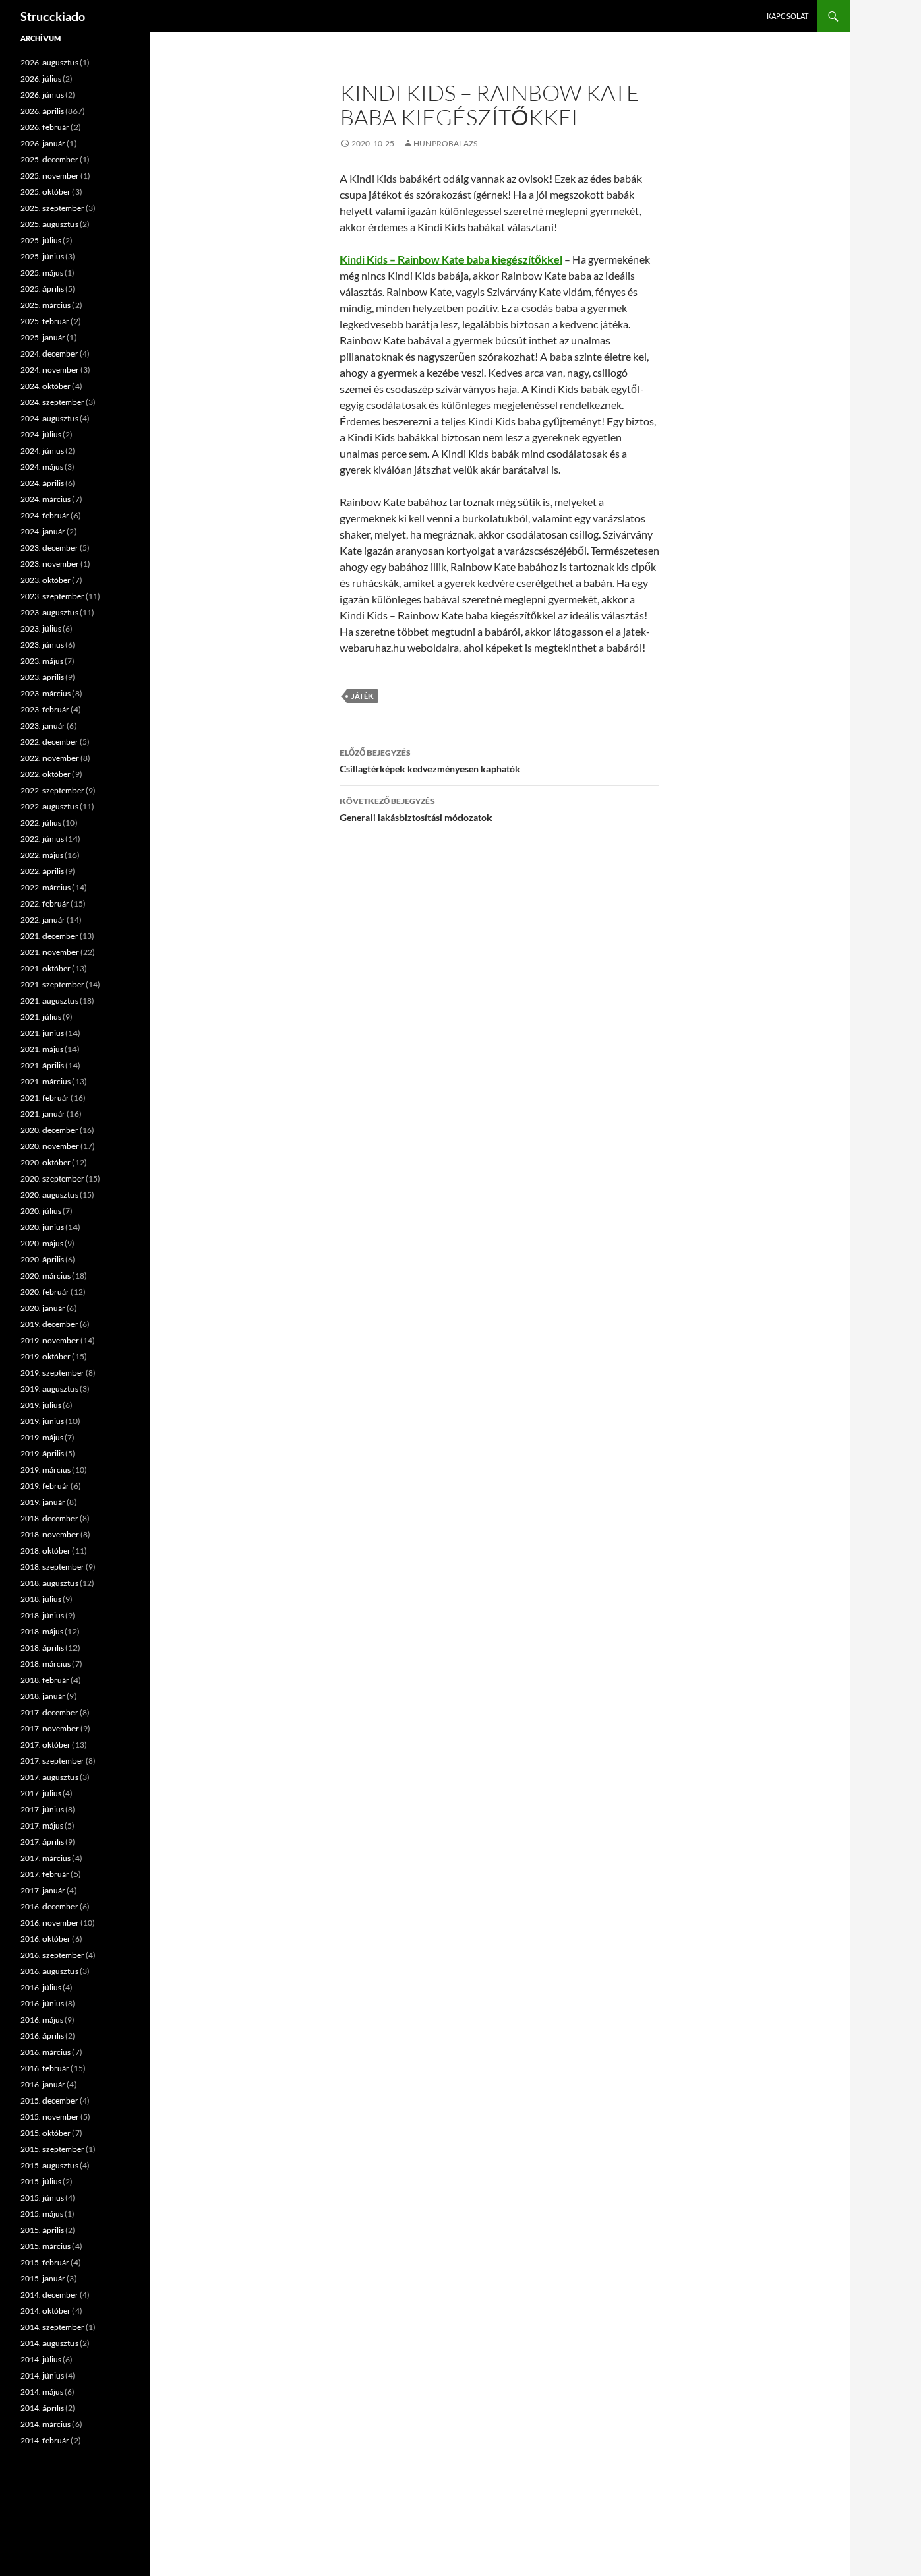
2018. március (46, 1664)
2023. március (46, 693)
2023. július (41, 628)
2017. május (42, 1826)
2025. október (46, 192)
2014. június (42, 2375)
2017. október (46, 1745)
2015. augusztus (49, 2165)
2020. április (42, 1259)
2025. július (41, 240)
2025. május (42, 273)
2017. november (50, 1728)
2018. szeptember (52, 1567)
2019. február (45, 1486)
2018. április (42, 1648)
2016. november (50, 1923)
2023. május (42, 661)
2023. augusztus (49, 612)
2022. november (50, 758)
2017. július (41, 1793)
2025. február (45, 321)
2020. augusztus (49, 1195)
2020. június (42, 1227)
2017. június (42, 1809)
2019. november (50, 1340)
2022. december (49, 742)
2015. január (43, 2278)
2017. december (49, 1712)
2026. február (45, 127)
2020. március (46, 1276)
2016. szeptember (52, 1955)
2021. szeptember (52, 984)
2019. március (46, 1470)
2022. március (46, 887)
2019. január (43, 1502)
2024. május (42, 467)
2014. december (49, 2295)
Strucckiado (53, 16)
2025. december (49, 159)
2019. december (49, 1324)
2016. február (45, 2068)
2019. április (42, 1453)
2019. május (42, 1437)
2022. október (46, 774)
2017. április (42, 1842)
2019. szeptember (52, 1373)
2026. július (41, 79)
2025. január (43, 337)
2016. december (49, 1906)
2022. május (42, 855)
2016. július (41, 1987)
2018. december (49, 1518)
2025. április (42, 289)
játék (362, 696)
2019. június (42, 1421)
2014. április (42, 2408)
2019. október (46, 1356)
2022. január (43, 920)
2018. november (50, 1534)
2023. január (43, 726)
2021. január (43, 1114)
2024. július (41, 434)
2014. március (46, 2424)
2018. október (46, 1551)
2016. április (42, 2036)
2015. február (45, 2262)
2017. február (45, 1874)
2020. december (49, 1130)
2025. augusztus (49, 224)
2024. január (43, 531)
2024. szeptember (52, 402)
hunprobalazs (445, 143)
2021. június (42, 1033)
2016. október (46, 1939)
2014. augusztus (49, 2343)
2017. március (46, 1858)
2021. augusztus (49, 1001)
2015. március (46, 2246)
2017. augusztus (49, 1777)
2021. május (42, 1049)
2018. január (43, 1696)
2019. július (41, 1405)
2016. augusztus (49, 1971)
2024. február (45, 515)
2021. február (45, 1098)
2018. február (45, 1680)
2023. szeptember (52, 596)
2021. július (41, 1017)
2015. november (50, 2117)
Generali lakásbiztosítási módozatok (416, 809)
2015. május (42, 2214)
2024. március (46, 499)
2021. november (50, 952)
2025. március (46, 305)
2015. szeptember (52, 2149)
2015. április (42, 2230)
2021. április (42, 1065)
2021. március (46, 1081)
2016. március (46, 2052)
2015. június (42, 2198)
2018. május (42, 1631)
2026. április (42, 111)
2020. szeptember (52, 1178)
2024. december (49, 354)
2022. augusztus (49, 806)
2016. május (42, 2020)
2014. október (46, 2311)
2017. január (43, 1890)
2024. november (50, 370)
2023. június (42, 645)
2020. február (45, 1292)
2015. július (41, 2181)
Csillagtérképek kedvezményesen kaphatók (430, 761)
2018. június (42, 1615)
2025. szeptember (52, 208)
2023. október (46, 580)
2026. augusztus (49, 62)
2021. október (46, 968)
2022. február (45, 903)
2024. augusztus (49, 418)
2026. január (43, 143)
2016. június (42, 2003)
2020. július (41, 1211)
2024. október (46, 386)
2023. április (42, 677)
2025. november (50, 176)
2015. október (46, 2133)
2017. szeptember (52, 1761)
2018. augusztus (49, 1583)
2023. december (49, 548)
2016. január (43, 2084)
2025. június (42, 256)
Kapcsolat (788, 16)
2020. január (43, 1308)
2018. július (41, 1599)
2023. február (45, 709)
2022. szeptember (52, 790)
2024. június (42, 451)
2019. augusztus (49, 1389)
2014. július (41, 2359)
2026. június (42, 95)
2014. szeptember (52, 2327)
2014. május (42, 2392)
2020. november (50, 1146)
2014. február (45, 2440)
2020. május (42, 1243)
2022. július (41, 823)
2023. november (50, 564)
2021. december (49, 936)
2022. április (42, 871)
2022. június (42, 839)
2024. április (42, 483)
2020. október (46, 1162)
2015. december (49, 2100)
